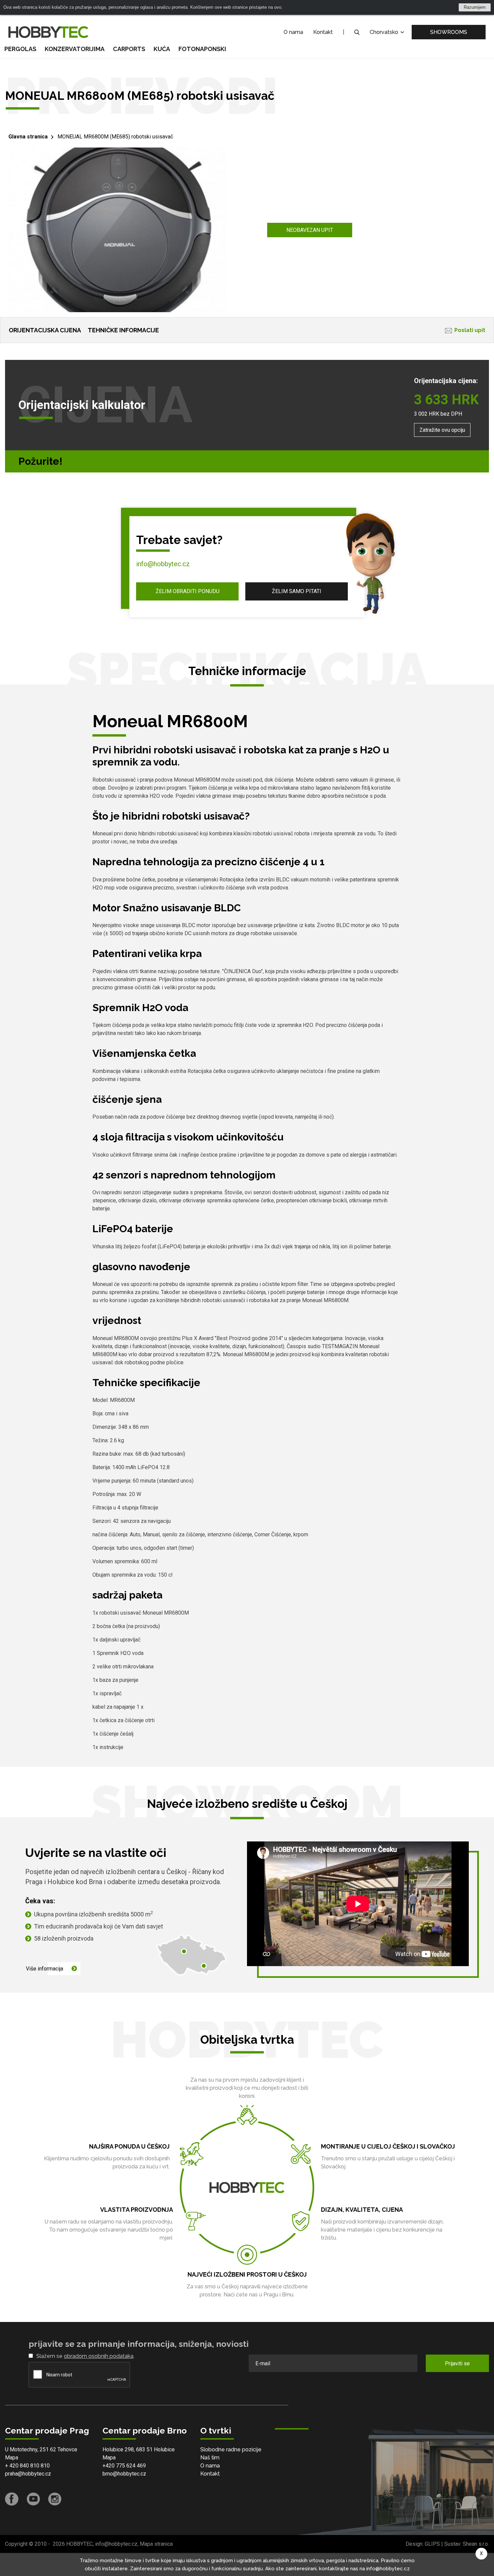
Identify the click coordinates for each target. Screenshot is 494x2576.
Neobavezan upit (310, 230)
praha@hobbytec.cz (28, 2474)
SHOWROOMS (449, 32)
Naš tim (210, 2458)
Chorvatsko (385, 32)
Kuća (162, 49)
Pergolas (20, 49)
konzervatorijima (75, 49)
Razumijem (475, 7)
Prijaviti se (457, 2363)
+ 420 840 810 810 (27, 2466)
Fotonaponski (202, 49)
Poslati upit (470, 330)
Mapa (12, 2458)
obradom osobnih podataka (99, 2356)
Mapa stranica (156, 2544)
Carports (129, 49)
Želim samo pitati (297, 591)
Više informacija (45, 1969)
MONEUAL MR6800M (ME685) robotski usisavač (115, 137)
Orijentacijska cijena (45, 330)
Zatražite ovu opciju (442, 430)
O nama (293, 32)
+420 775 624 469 (124, 2466)
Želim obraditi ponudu (188, 591)
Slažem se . (85, 2356)
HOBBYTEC (79, 2544)
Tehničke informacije (123, 330)
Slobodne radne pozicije (231, 2449)
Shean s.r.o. (476, 2544)
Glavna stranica (28, 137)
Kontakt (323, 32)
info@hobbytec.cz (163, 564)
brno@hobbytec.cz (124, 2474)
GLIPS (432, 2544)
